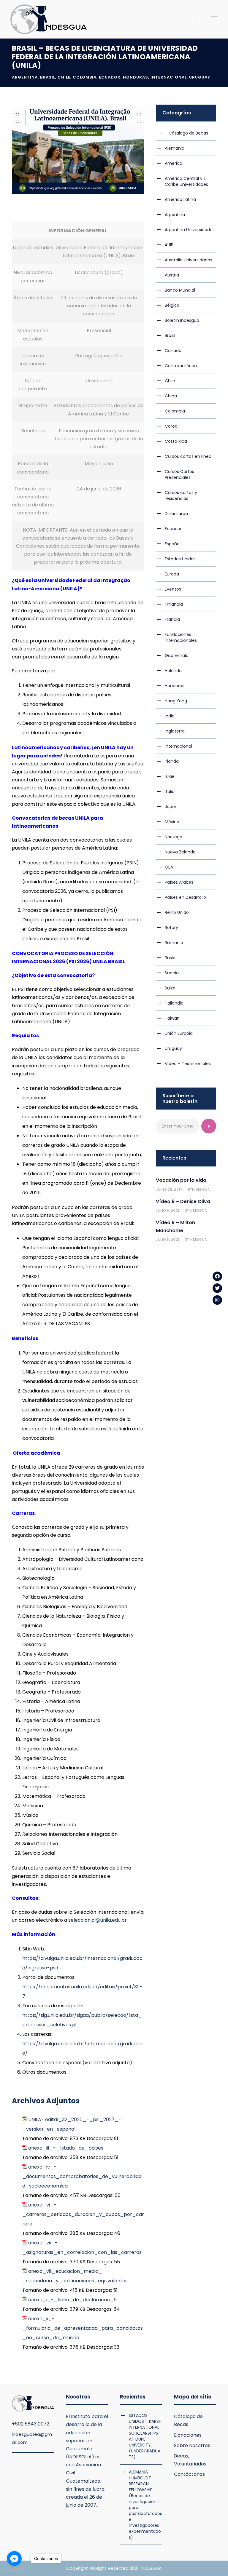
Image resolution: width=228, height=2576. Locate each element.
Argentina (25, 77)
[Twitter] (217, 1288)
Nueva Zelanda (180, 852)
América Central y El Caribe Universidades (186, 181)
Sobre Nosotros (192, 2445)
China (171, 396)
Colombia (85, 77)
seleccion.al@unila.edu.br (98, 1920)
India (170, 716)
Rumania (174, 943)
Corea (171, 426)
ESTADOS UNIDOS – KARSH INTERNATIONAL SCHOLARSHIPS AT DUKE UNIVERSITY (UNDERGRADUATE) (145, 2436)
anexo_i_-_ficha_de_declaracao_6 (72, 2300)
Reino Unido (177, 912)
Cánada (173, 351)
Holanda (173, 671)
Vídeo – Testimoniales (188, 1064)
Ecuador (110, 77)
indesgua (201, 1189)
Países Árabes (179, 882)
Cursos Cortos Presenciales (179, 474)
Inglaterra (175, 731)
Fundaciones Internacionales (181, 637)
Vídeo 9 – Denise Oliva (183, 1201)
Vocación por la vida (181, 1180)
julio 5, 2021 (168, 1240)
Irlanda (172, 761)
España (172, 544)
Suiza (170, 988)
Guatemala (177, 655)
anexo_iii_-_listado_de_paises (66, 2148)
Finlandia (174, 604)
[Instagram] (217, 1300)
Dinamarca (176, 514)
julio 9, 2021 (168, 1211)
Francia (172, 619)
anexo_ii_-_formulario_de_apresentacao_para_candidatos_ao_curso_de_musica (83, 2328)
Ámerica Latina (180, 199)
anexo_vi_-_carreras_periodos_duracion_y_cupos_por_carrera (83, 2214)
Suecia (172, 973)
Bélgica (172, 305)
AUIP (169, 245)
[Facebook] (217, 1276)
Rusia (170, 958)
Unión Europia (179, 1033)
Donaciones (188, 2435)
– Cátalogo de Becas (186, 133)
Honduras (136, 77)
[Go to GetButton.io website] (14, 2570)
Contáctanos (189, 2474)
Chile (64, 77)
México (172, 822)
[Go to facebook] (14, 2559)
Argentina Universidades (190, 230)
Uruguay (200, 77)
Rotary (171, 928)
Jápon (171, 807)
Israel (170, 776)
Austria (172, 275)
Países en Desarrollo (185, 897)
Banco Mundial (180, 290)
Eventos (173, 589)
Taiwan (172, 1018)
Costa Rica (176, 441)
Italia (170, 791)
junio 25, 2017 (169, 1189)
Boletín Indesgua (182, 320)
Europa (172, 574)
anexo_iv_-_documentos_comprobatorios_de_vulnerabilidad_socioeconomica (82, 2176)
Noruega (174, 837)
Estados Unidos (180, 559)
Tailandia (174, 1003)
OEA (169, 867)
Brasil (48, 77)
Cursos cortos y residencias (181, 495)
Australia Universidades (189, 260)
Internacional (169, 77)
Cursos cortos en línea (188, 456)
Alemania (175, 148)
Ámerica (174, 163)
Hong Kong (176, 701)
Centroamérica (181, 366)
